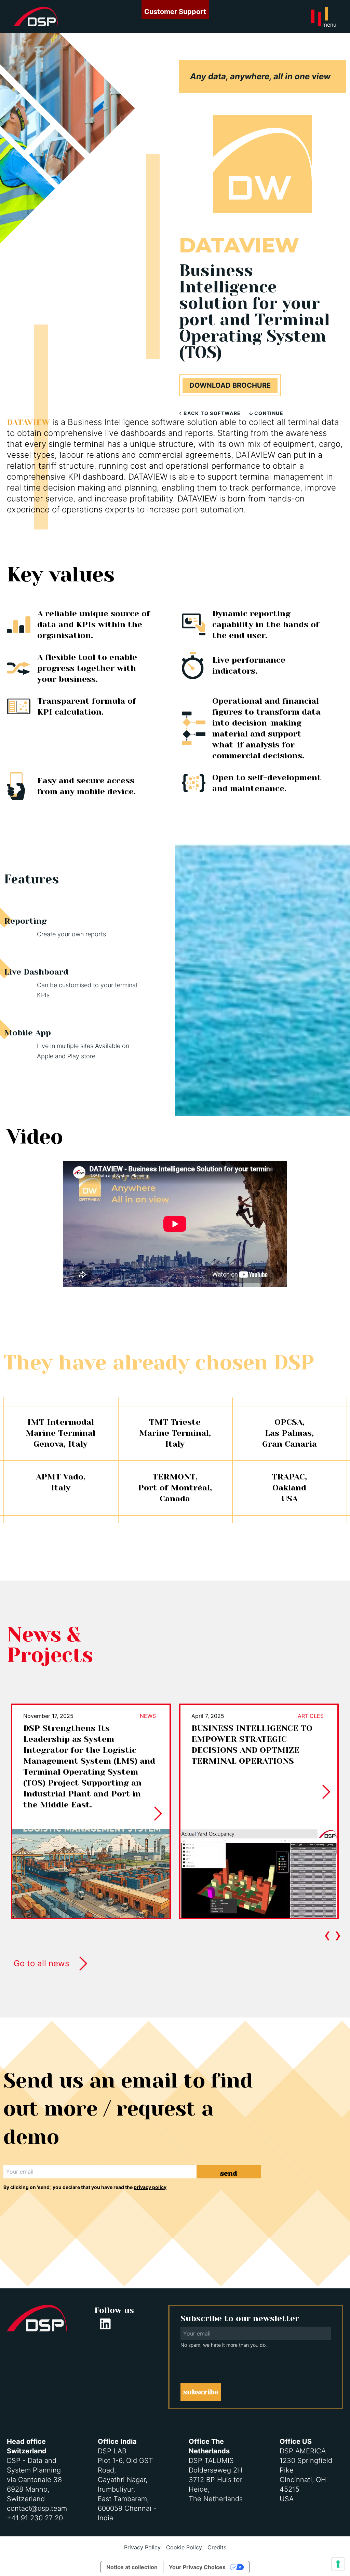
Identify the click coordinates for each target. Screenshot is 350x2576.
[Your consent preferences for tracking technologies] (338, 2564)
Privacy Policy (142, 2547)
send (229, 2173)
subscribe (201, 2392)
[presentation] (327, 1934)
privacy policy (150, 2187)
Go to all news (42, 1963)
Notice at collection (132, 2567)
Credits (217, 2547)
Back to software (212, 413)
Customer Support (175, 12)
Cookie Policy (184, 2547)
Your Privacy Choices (197, 2567)
